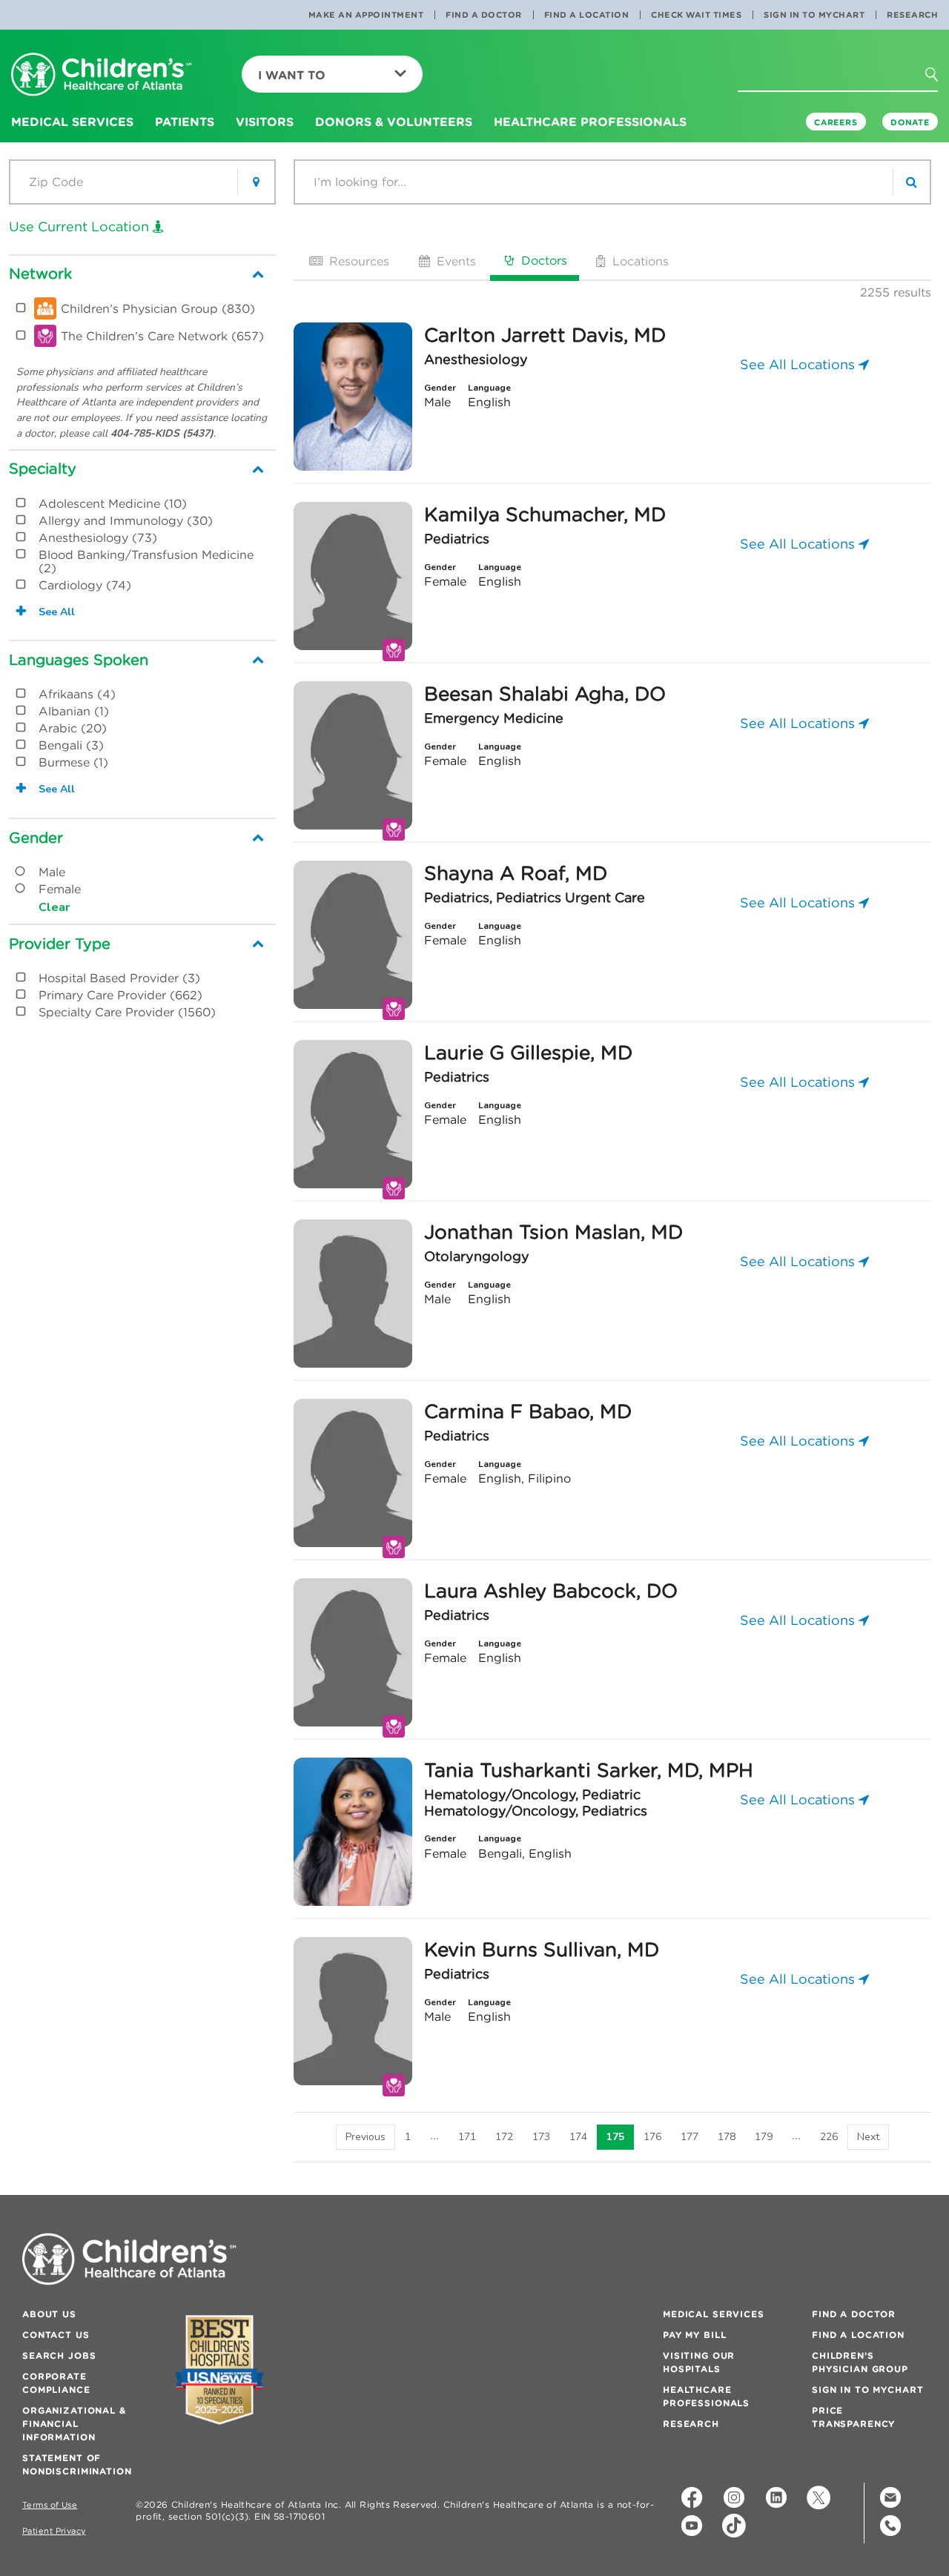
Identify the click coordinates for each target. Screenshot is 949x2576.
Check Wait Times (696, 15)
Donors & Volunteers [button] (394, 122)
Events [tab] (454, 261)
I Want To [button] (292, 75)
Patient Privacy (54, 2531)
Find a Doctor (484, 15)
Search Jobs (59, 2355)
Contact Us (56, 2335)
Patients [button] (185, 122)
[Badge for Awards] (219, 2370)
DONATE (910, 122)
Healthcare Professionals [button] (590, 122)
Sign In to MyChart (814, 15)
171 (467, 2137)
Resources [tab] (357, 261)
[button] (940, 79)
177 (690, 2137)
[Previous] (366, 2137)
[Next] (868, 2137)
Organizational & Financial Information (74, 2424)
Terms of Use (50, 2505)
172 (504, 2137)
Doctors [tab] (542, 260)
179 (764, 2137)
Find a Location (587, 15)
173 (541, 2137)
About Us (49, 2314)
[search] (911, 182)
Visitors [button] (265, 122)
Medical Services (714, 2314)
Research (912, 15)
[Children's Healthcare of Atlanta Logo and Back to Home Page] (102, 75)
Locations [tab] (639, 261)
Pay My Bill (694, 2335)
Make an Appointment (366, 15)
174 (578, 2137)
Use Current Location (81, 226)
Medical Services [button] (72, 122)
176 (652, 2137)
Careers (836, 122)
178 (727, 2137)
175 (615, 2137)
